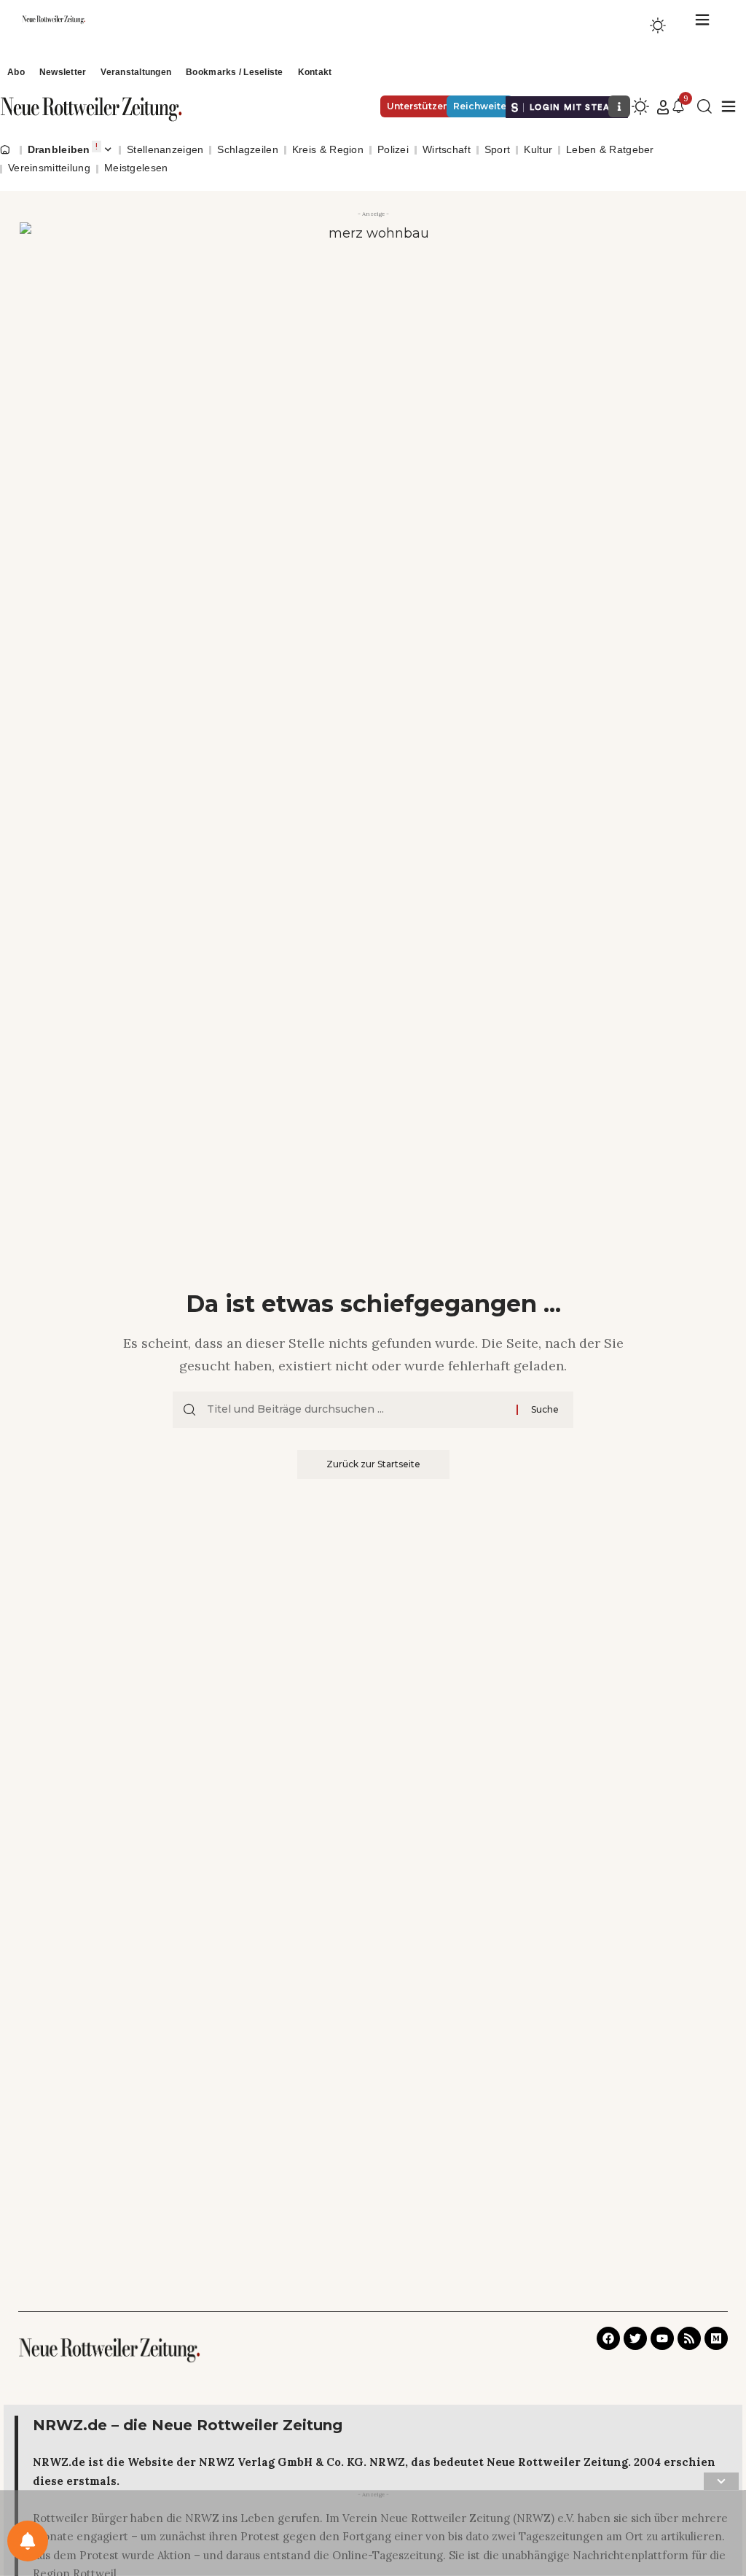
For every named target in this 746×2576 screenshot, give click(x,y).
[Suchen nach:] (356, 1410)
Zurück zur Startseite (373, 1464)
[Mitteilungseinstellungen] (28, 2541)
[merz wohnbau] (373, 335)
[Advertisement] (373, 2536)
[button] (663, 107)
